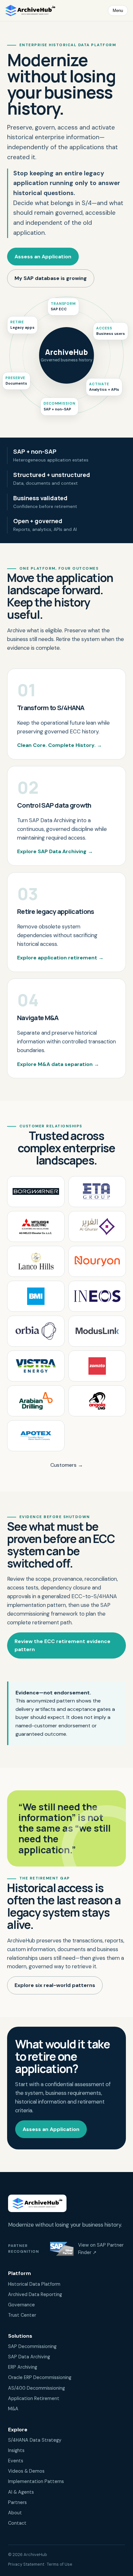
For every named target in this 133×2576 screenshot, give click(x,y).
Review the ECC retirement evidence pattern (62, 1645)
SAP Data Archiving (29, 2357)
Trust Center (22, 2315)
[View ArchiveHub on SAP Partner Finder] (62, 2249)
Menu (118, 10)
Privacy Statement (26, 2564)
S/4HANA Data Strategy (35, 2440)
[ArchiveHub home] (30, 10)
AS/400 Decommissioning (36, 2388)
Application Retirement (34, 2398)
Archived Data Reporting (35, 2294)
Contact (17, 2523)
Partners (17, 2502)
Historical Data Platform (34, 2284)
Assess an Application (43, 257)
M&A (13, 2409)
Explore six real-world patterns (55, 1985)
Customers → (67, 1465)
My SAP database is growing (51, 278)
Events (16, 2461)
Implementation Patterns (36, 2481)
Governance (21, 2305)
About (15, 2513)
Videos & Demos (26, 2471)
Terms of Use (60, 2564)
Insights (16, 2450)
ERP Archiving (23, 2367)
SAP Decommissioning (32, 2346)
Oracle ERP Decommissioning (40, 2377)
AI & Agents (21, 2492)
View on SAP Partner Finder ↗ (101, 2249)
